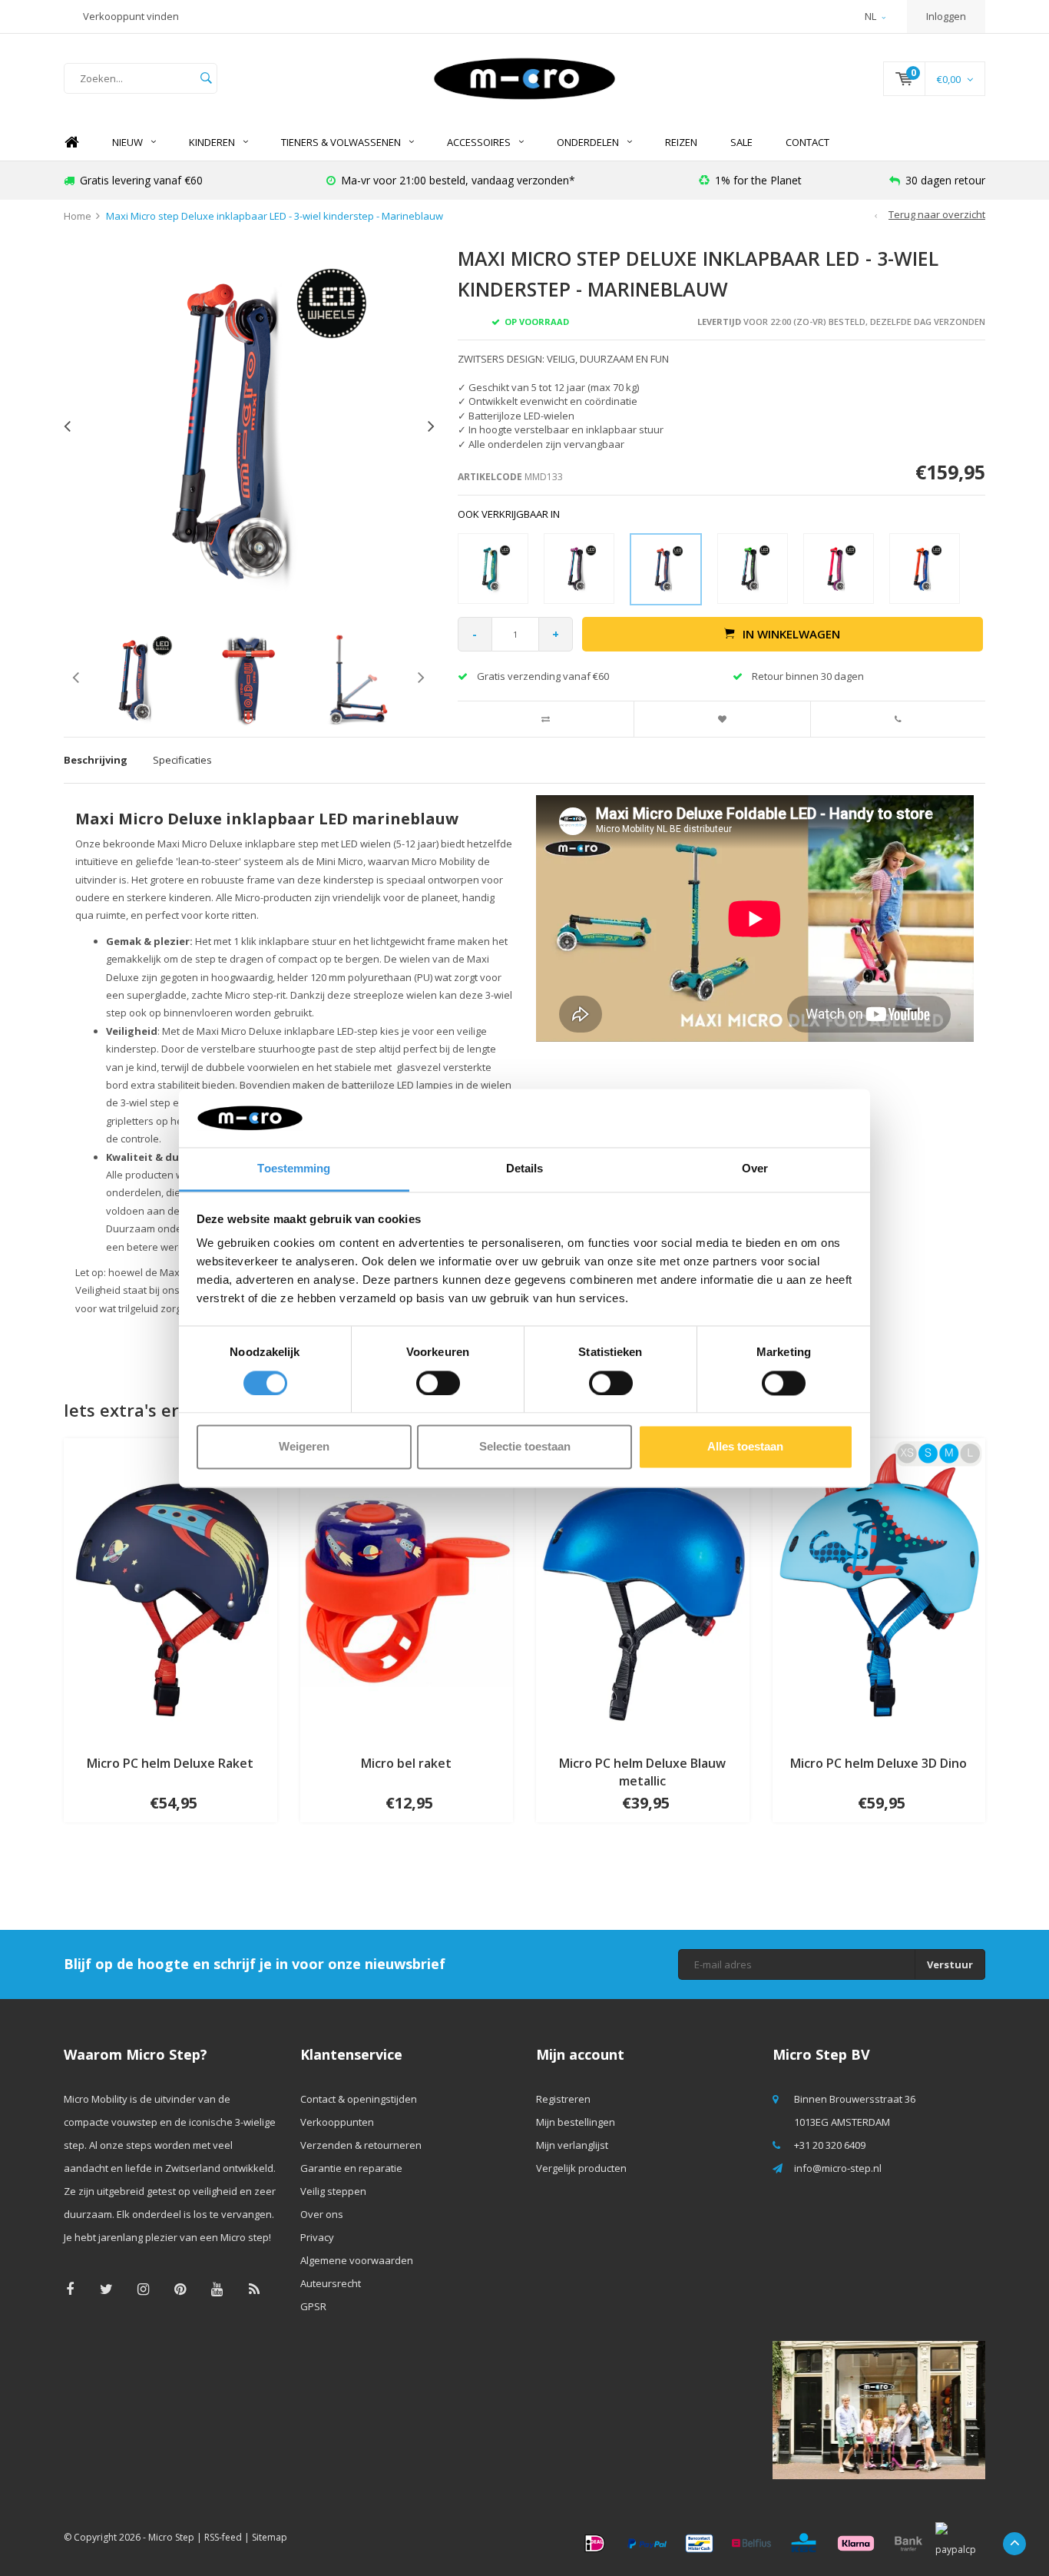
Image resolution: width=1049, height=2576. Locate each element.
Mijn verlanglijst (572, 2145)
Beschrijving (96, 760)
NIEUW (127, 142)
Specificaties (182, 760)
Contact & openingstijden (359, 2099)
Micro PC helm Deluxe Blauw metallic (642, 1772)
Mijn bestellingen (576, 2122)
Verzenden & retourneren (361, 2145)
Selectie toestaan (525, 1447)
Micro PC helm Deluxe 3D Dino (879, 1763)
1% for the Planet (758, 180)
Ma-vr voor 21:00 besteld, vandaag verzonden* (458, 180)
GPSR (313, 2306)
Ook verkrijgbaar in (509, 514)
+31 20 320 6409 (830, 2145)
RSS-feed (223, 2537)
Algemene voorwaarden (357, 2260)
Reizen (681, 142)
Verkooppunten (337, 2122)
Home (71, 143)
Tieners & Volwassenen (341, 142)
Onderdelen (588, 142)
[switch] (438, 1383)
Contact (807, 142)
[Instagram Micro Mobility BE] (143, 2289)
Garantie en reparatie (351, 2168)
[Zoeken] (206, 78)
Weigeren (304, 1447)
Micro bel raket (406, 1763)
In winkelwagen (791, 634)
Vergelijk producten (581, 2168)
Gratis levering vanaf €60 (141, 180)
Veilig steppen (333, 2191)
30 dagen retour (945, 180)
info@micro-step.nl (838, 2168)
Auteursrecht (331, 2283)
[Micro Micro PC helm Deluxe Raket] (170, 1590)
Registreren (563, 2099)
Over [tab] (755, 1169)
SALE (741, 142)
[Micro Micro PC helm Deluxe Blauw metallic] (643, 1590)
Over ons (322, 2214)
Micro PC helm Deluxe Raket (170, 1763)
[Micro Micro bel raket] (407, 1590)
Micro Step (171, 2537)
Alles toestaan (745, 1447)
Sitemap (270, 2537)
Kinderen (212, 142)
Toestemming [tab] (294, 1169)
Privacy (317, 2237)
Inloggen (946, 16)
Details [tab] (525, 1169)
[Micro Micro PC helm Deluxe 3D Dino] (879, 1590)
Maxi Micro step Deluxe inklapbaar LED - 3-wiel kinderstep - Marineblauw (275, 216)
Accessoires (479, 142)
